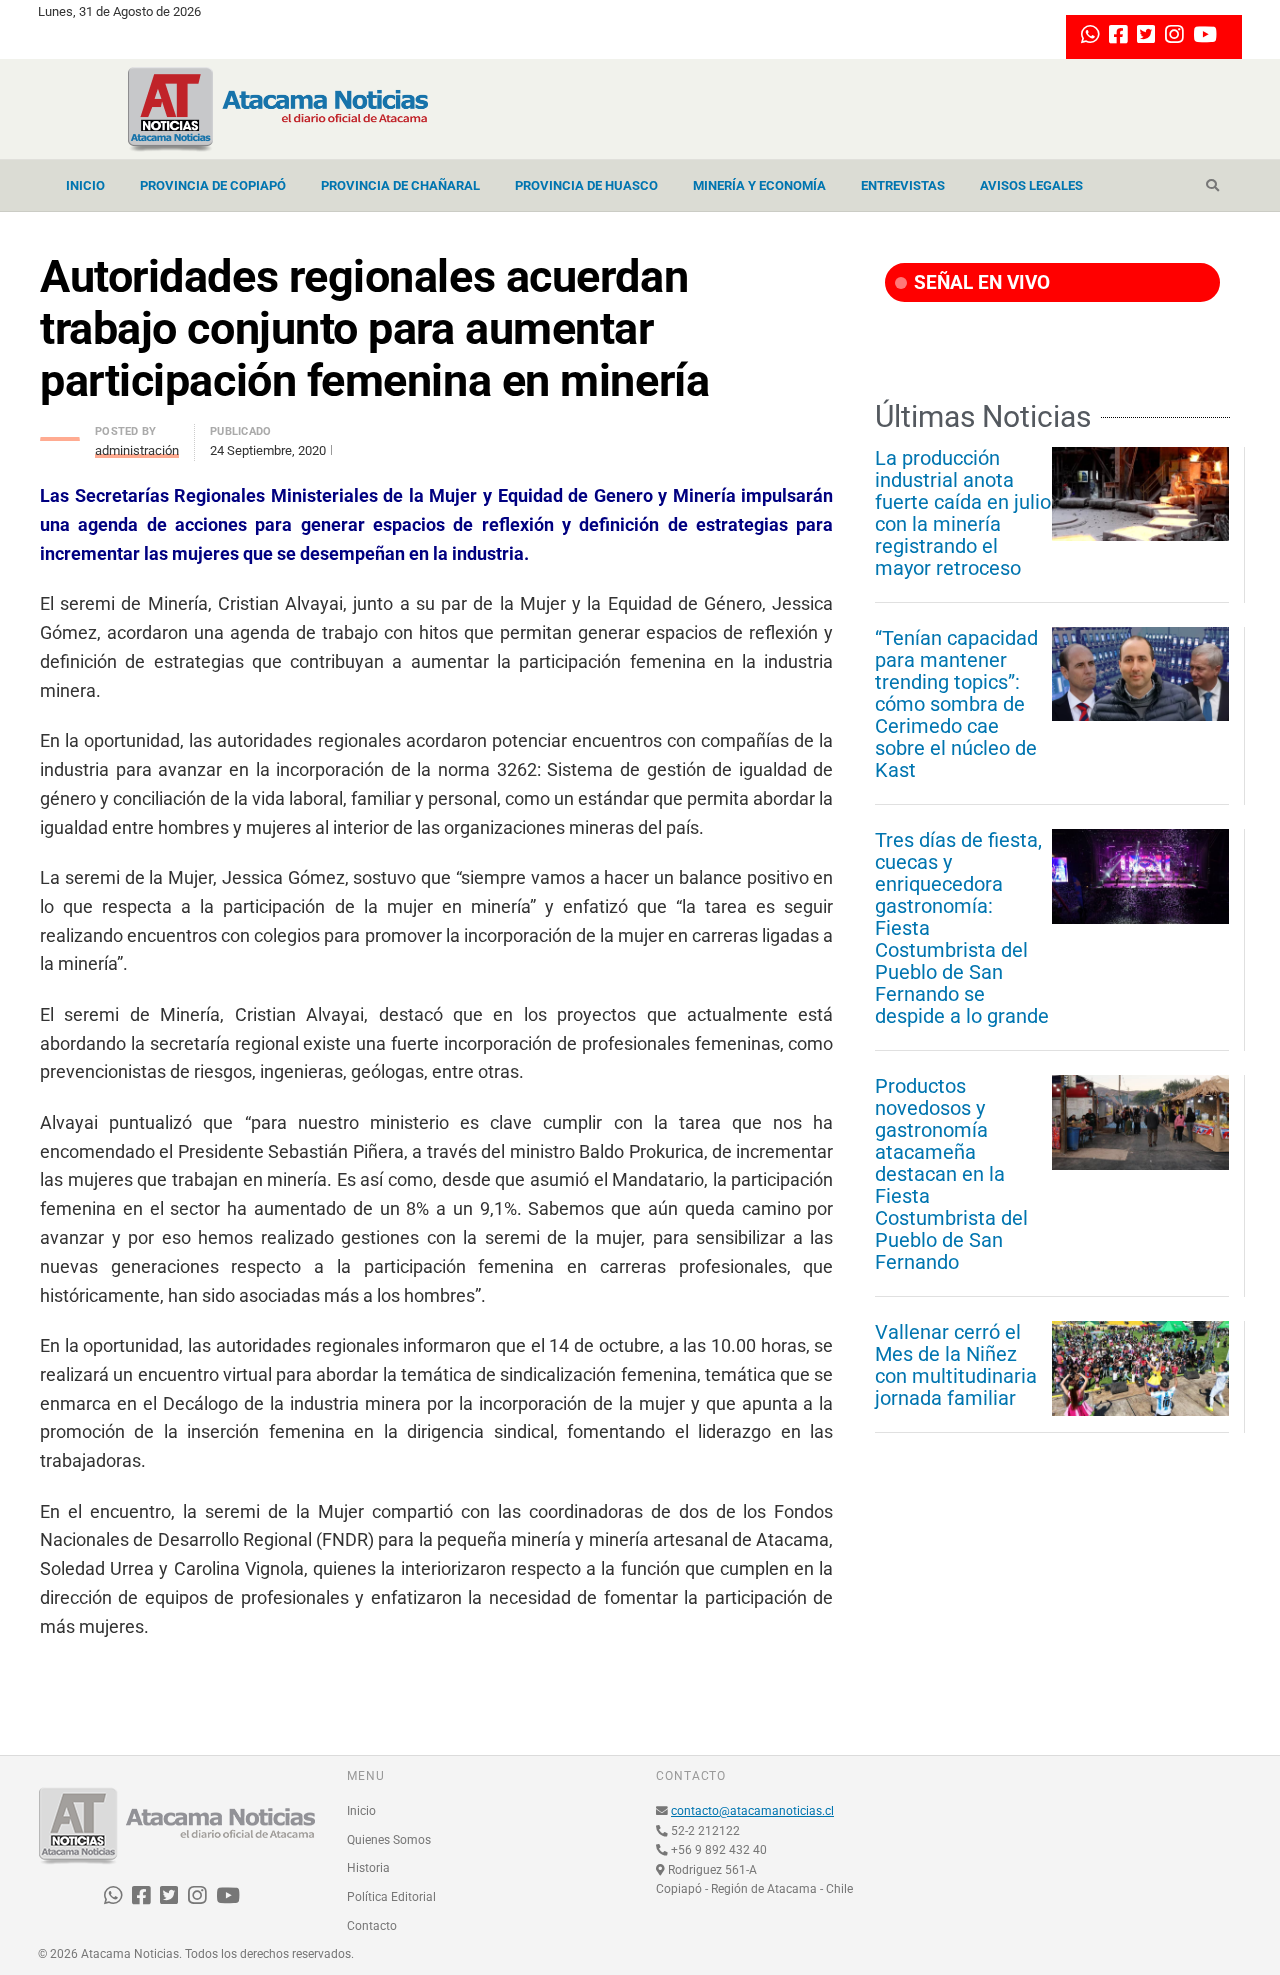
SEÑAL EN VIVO (979, 282)
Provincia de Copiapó (213, 185)
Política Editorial (391, 1897)
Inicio (85, 185)
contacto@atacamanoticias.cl (752, 1811)
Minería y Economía (759, 185)
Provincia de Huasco (586, 185)
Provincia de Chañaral (400, 185)
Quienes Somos (389, 1840)
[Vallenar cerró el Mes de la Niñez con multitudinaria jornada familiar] (1140, 1368)
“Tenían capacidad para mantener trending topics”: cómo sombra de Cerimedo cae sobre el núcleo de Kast (956, 704)
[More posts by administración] (60, 433)
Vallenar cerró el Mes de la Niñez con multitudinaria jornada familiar (956, 1365)
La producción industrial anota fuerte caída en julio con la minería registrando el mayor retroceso (963, 513)
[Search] (1212, 186)
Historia (368, 1868)
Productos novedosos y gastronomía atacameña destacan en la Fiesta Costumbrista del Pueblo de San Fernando (951, 1174)
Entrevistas (903, 185)
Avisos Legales (1031, 185)
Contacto (372, 1926)
